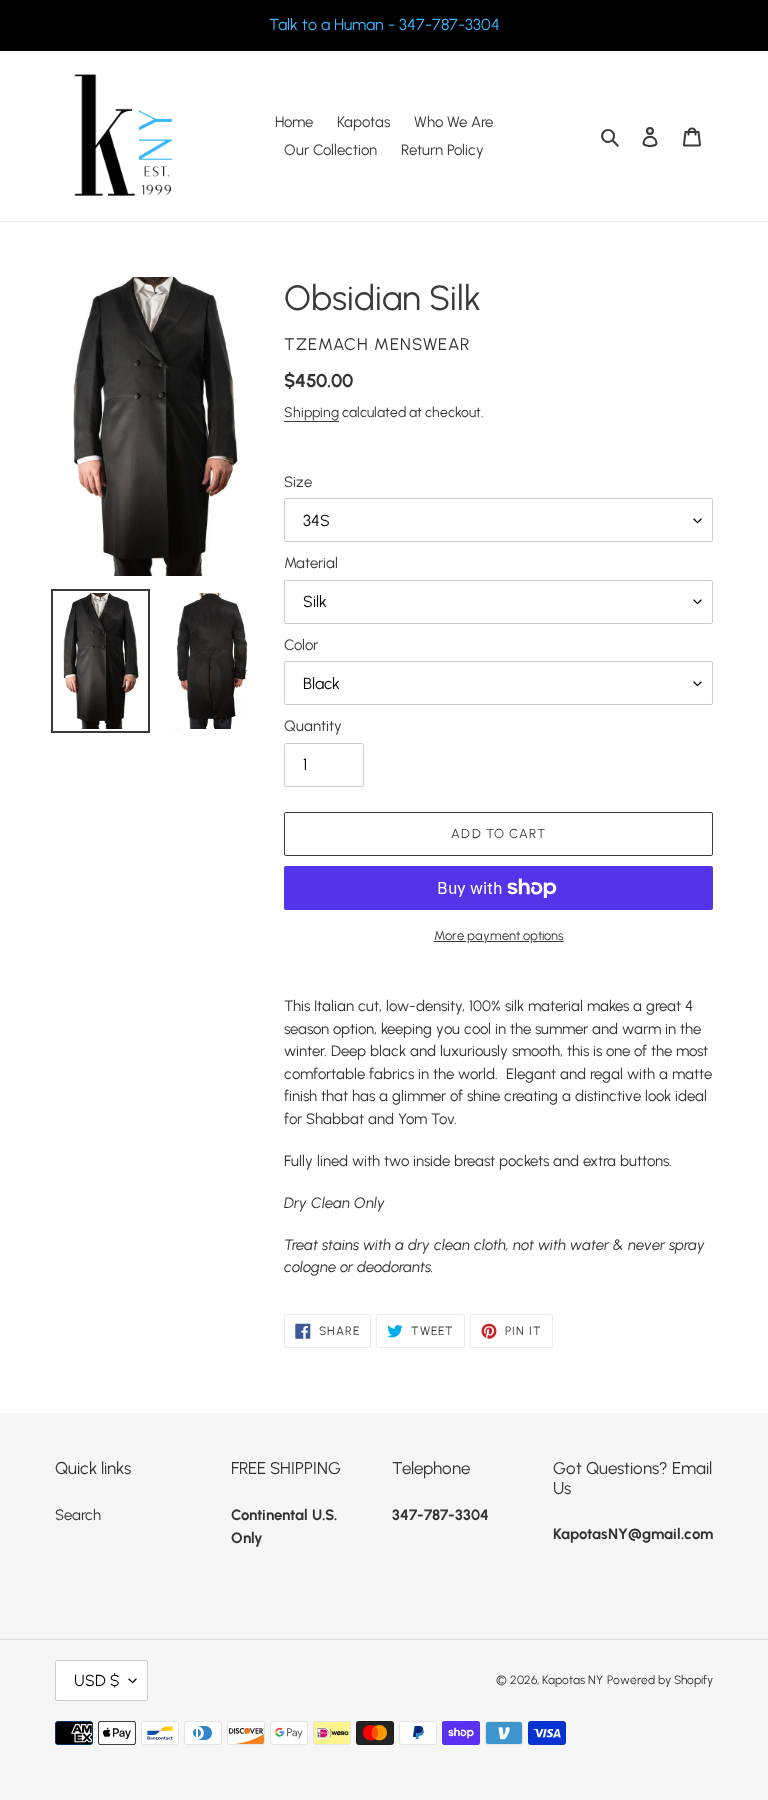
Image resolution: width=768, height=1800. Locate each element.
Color (301, 645)
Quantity (313, 726)
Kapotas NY (572, 1680)
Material (311, 563)
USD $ (96, 1680)
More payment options (499, 935)
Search (78, 1515)
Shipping (311, 412)
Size (298, 482)
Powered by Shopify (660, 1680)
